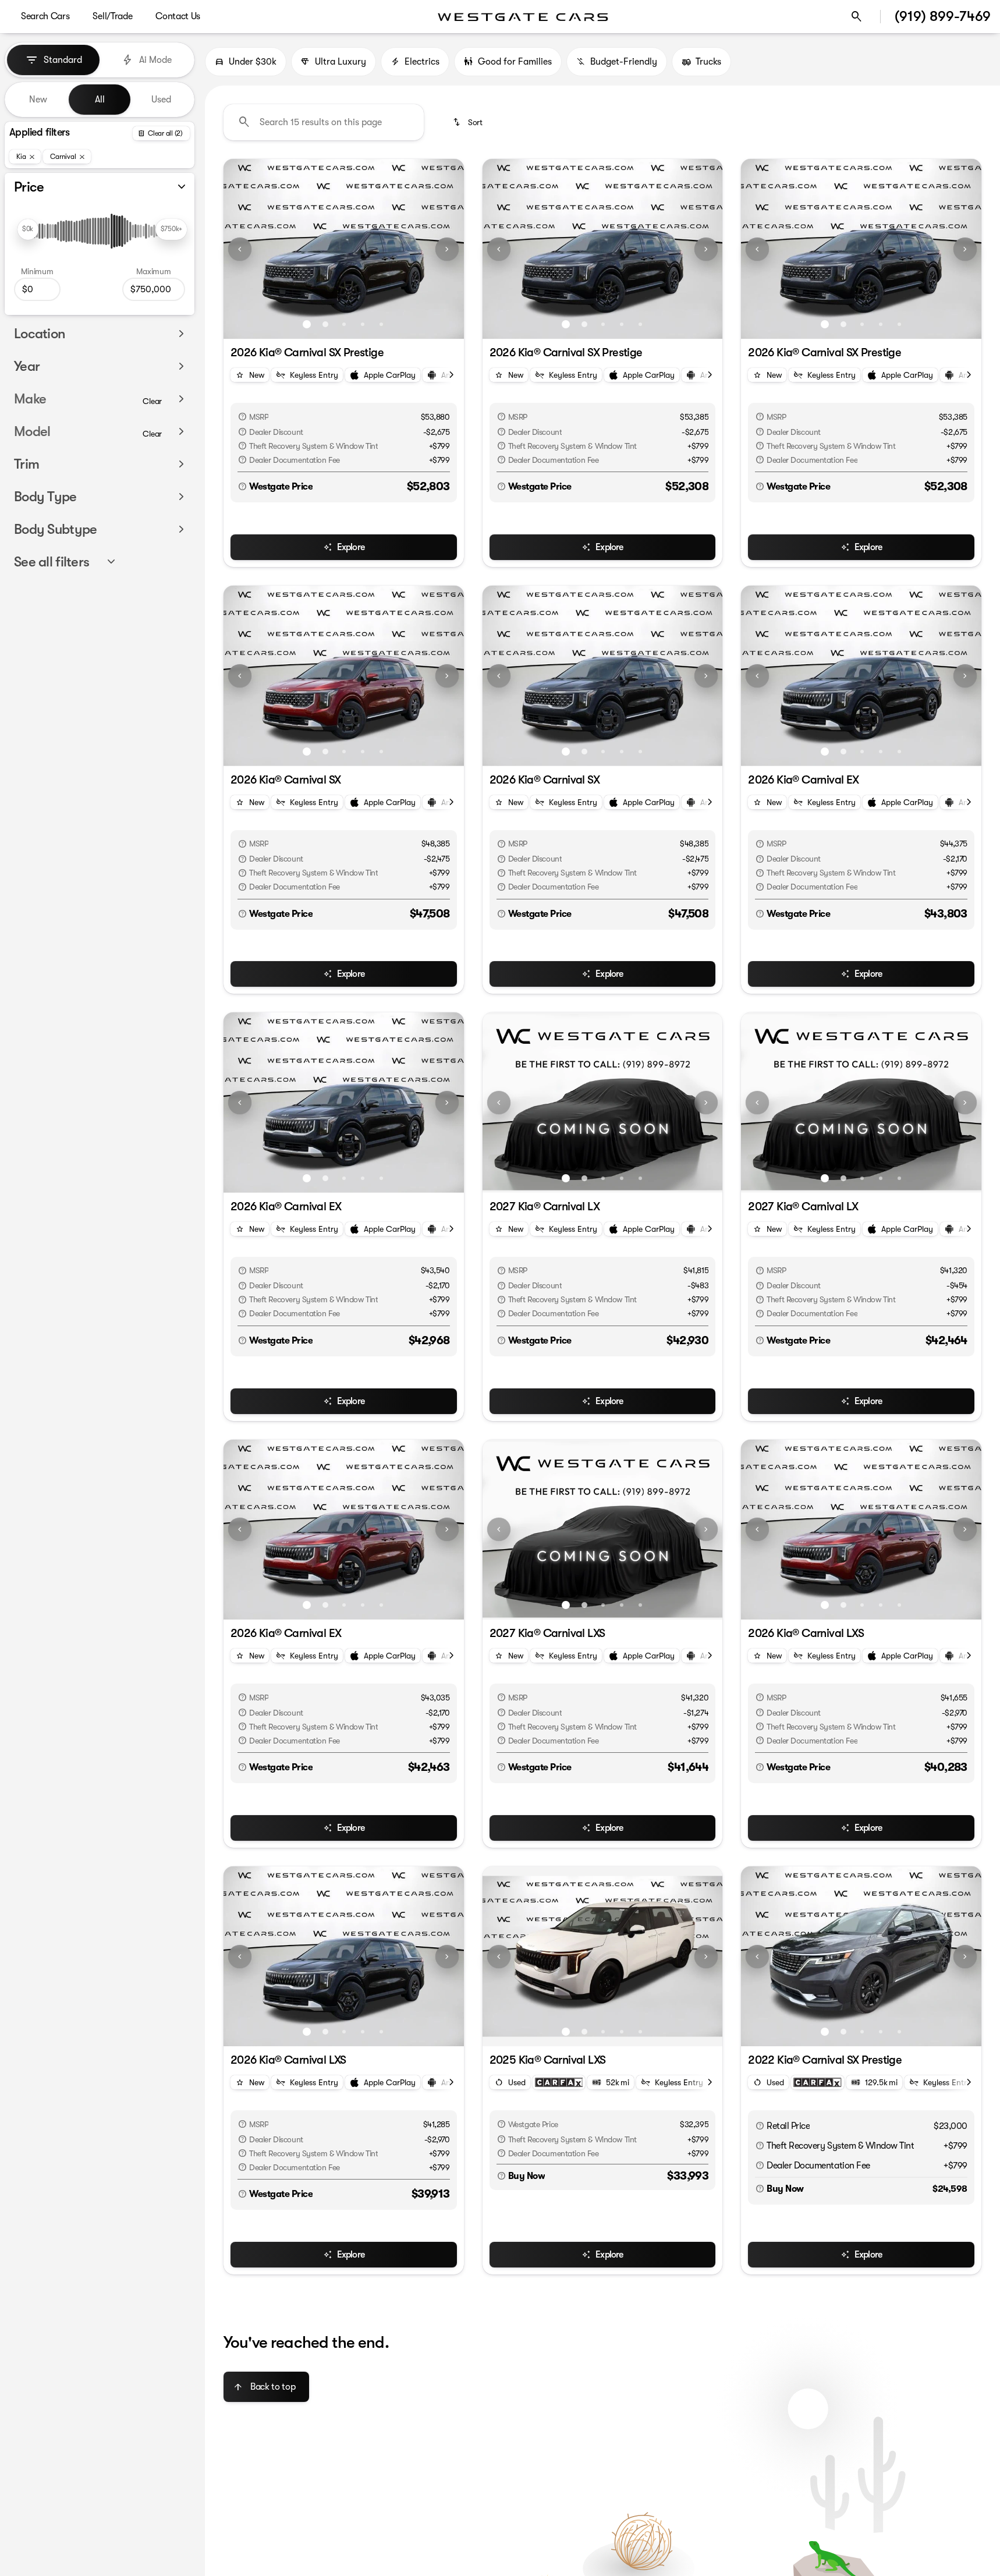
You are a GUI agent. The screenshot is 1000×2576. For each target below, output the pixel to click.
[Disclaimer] (242, 417)
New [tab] (38, 100)
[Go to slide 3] (344, 324)
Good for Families (515, 62)
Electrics (422, 62)
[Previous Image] (240, 249)
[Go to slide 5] (381, 324)
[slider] (28, 229)
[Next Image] (447, 249)
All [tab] (100, 100)
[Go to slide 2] (325, 324)
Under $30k (253, 62)
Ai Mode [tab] (155, 60)
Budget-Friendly (624, 62)
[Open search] (857, 17)
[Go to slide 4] (363, 324)
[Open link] (559, 2082)
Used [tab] (161, 100)
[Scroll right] (451, 375)
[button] (242, 249)
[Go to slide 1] (307, 324)
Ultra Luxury (341, 62)
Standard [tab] (63, 60)
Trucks (708, 62)
